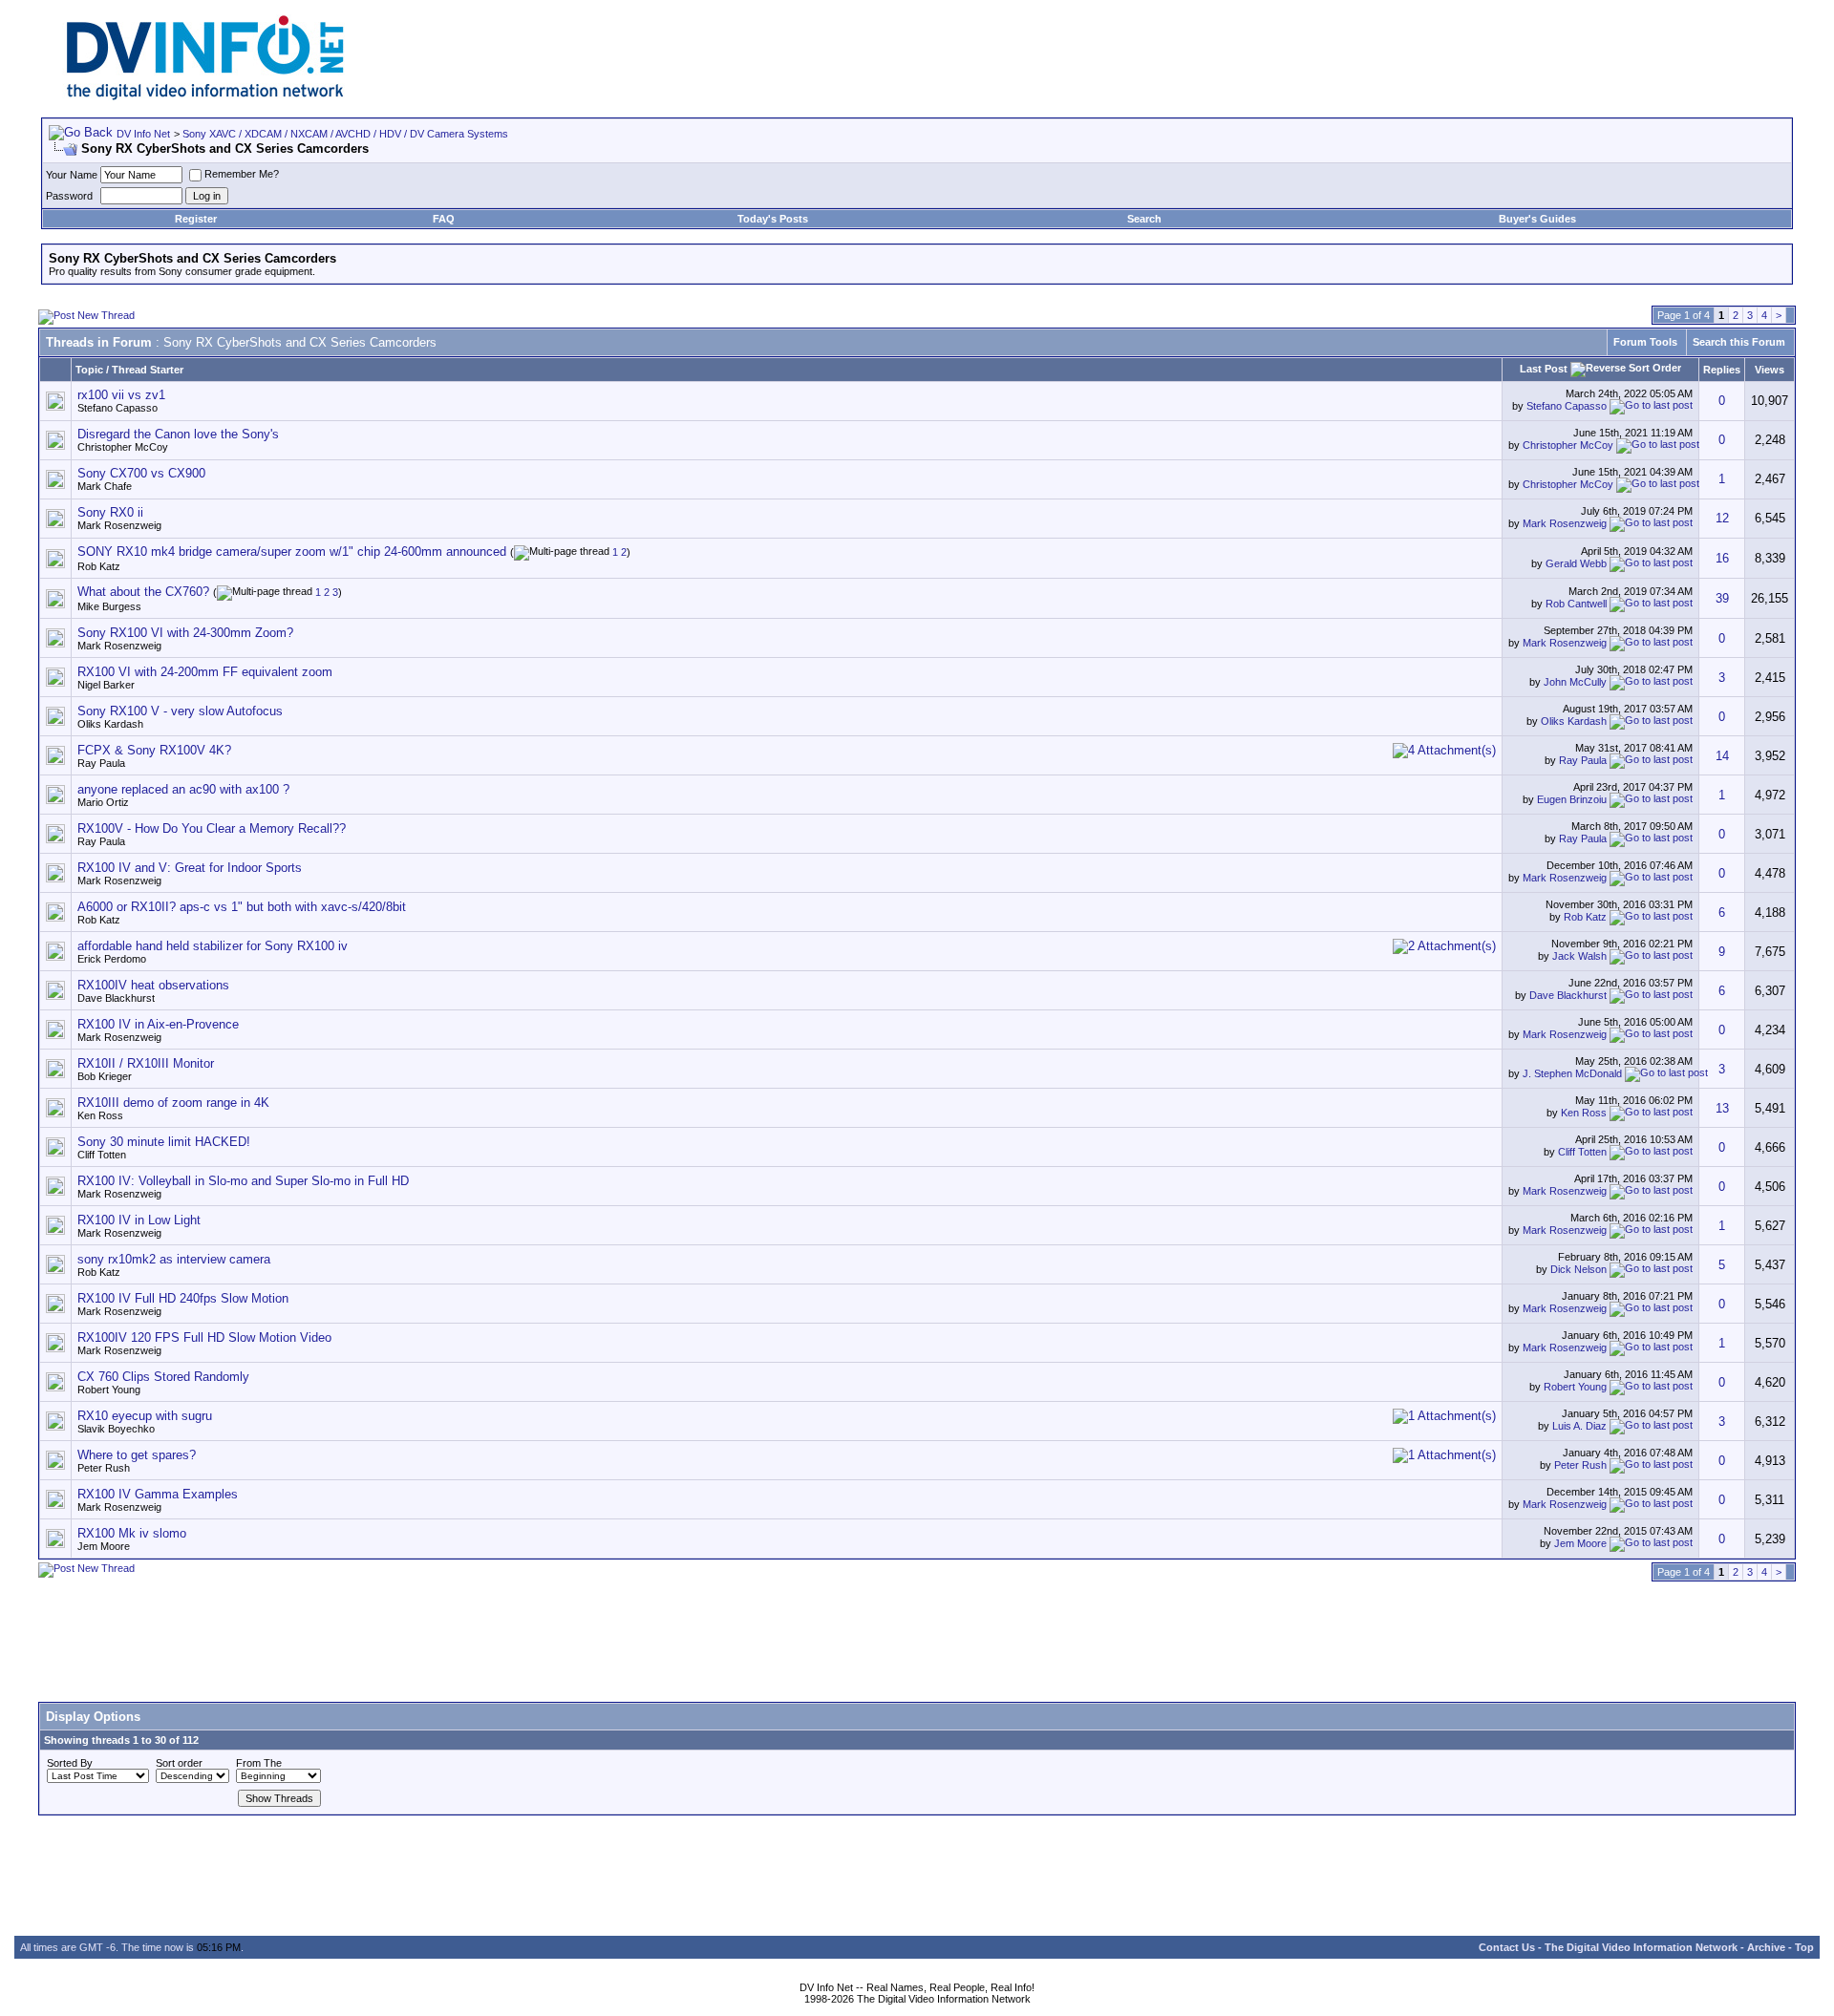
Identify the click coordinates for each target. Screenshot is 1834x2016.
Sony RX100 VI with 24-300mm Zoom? (185, 633)
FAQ (444, 219)
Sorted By (70, 1763)
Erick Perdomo (112, 959)
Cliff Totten (102, 1155)
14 (1722, 756)
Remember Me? (242, 174)
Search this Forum (1739, 342)
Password (69, 196)
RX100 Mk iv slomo (132, 1533)
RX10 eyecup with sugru (145, 1416)
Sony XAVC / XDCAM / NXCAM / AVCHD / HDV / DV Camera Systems (345, 134)
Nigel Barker (106, 685)
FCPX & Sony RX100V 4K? (154, 750)
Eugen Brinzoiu (1572, 799)
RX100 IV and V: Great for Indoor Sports (190, 868)
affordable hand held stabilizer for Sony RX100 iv (213, 946)
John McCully (1575, 682)
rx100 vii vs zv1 (121, 395)
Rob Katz (99, 566)
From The (259, 1763)
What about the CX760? (143, 592)
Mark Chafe (105, 486)
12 (1722, 518)
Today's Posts (773, 219)
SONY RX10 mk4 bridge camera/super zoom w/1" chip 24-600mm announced (292, 552)
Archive (1766, 1947)
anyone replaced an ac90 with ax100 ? (183, 789)
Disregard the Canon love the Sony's (178, 434)
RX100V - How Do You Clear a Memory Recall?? (212, 828)
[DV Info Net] (205, 96)
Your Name (72, 175)
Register (196, 219)
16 (1722, 558)
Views (1770, 370)
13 (1722, 1108)
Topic (89, 370)
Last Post (1544, 369)
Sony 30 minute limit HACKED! (164, 1142)
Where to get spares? (137, 1455)
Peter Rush (104, 1468)
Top (1804, 1947)
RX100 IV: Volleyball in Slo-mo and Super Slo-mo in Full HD (243, 1181)
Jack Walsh (1579, 956)
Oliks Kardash (110, 724)
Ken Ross (100, 1115)
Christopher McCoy (123, 447)
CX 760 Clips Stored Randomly (163, 1377)
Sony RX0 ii (110, 512)
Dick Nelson (1578, 1269)
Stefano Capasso (117, 408)
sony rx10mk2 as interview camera (174, 1259)
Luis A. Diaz (1579, 1426)
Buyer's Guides (1537, 219)
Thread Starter (148, 370)
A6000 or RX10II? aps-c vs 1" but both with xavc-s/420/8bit (242, 907)
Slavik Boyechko (116, 1429)
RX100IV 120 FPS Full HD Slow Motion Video (204, 1337)
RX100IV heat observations (153, 985)
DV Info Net (143, 134)
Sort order (179, 1763)
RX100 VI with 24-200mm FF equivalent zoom (205, 672)
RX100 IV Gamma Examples (158, 1494)
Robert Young (109, 1390)
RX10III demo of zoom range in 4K (173, 1103)
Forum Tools (1645, 342)
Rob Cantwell (1576, 604)
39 (1722, 598)
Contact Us (1507, 1947)
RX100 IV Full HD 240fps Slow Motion (183, 1298)
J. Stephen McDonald (1572, 1073)
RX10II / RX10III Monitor (146, 1063)
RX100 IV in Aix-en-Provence (158, 1024)
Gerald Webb (1576, 562)
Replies (1722, 370)
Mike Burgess (109, 606)
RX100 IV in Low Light (139, 1220)
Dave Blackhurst (116, 998)
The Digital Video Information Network (1641, 1947)
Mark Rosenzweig (119, 525)
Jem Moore (104, 1546)
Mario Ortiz (103, 802)
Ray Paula (101, 763)
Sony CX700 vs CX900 (141, 473)
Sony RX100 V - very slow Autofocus (180, 711)
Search (1144, 219)
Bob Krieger (105, 1076)
